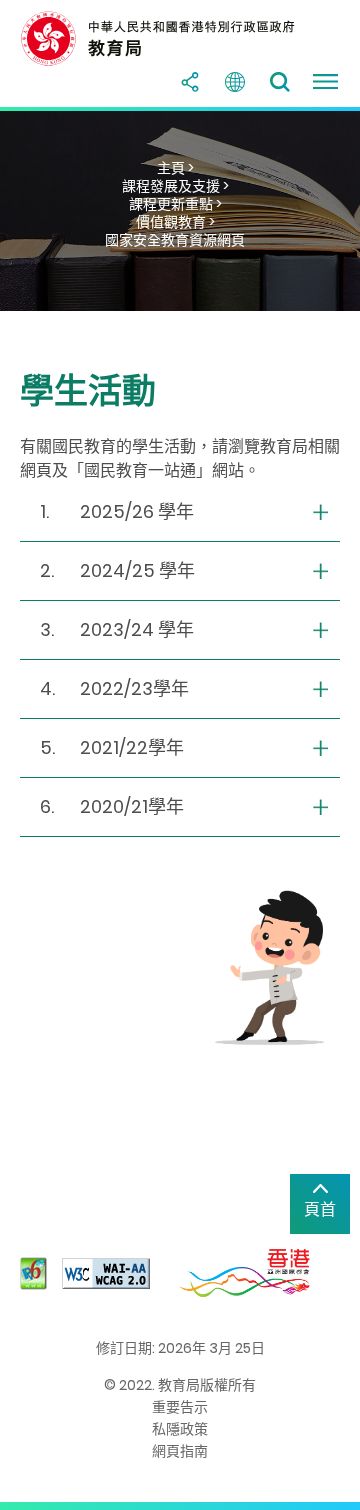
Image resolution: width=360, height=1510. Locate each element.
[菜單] (325, 82)
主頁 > (175, 168)
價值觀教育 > (175, 222)
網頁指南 (180, 1451)
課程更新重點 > (175, 204)
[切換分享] (190, 82)
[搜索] (280, 82)
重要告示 (180, 1407)
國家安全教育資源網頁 (175, 240)
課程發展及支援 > (175, 186)
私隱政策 (180, 1429)
